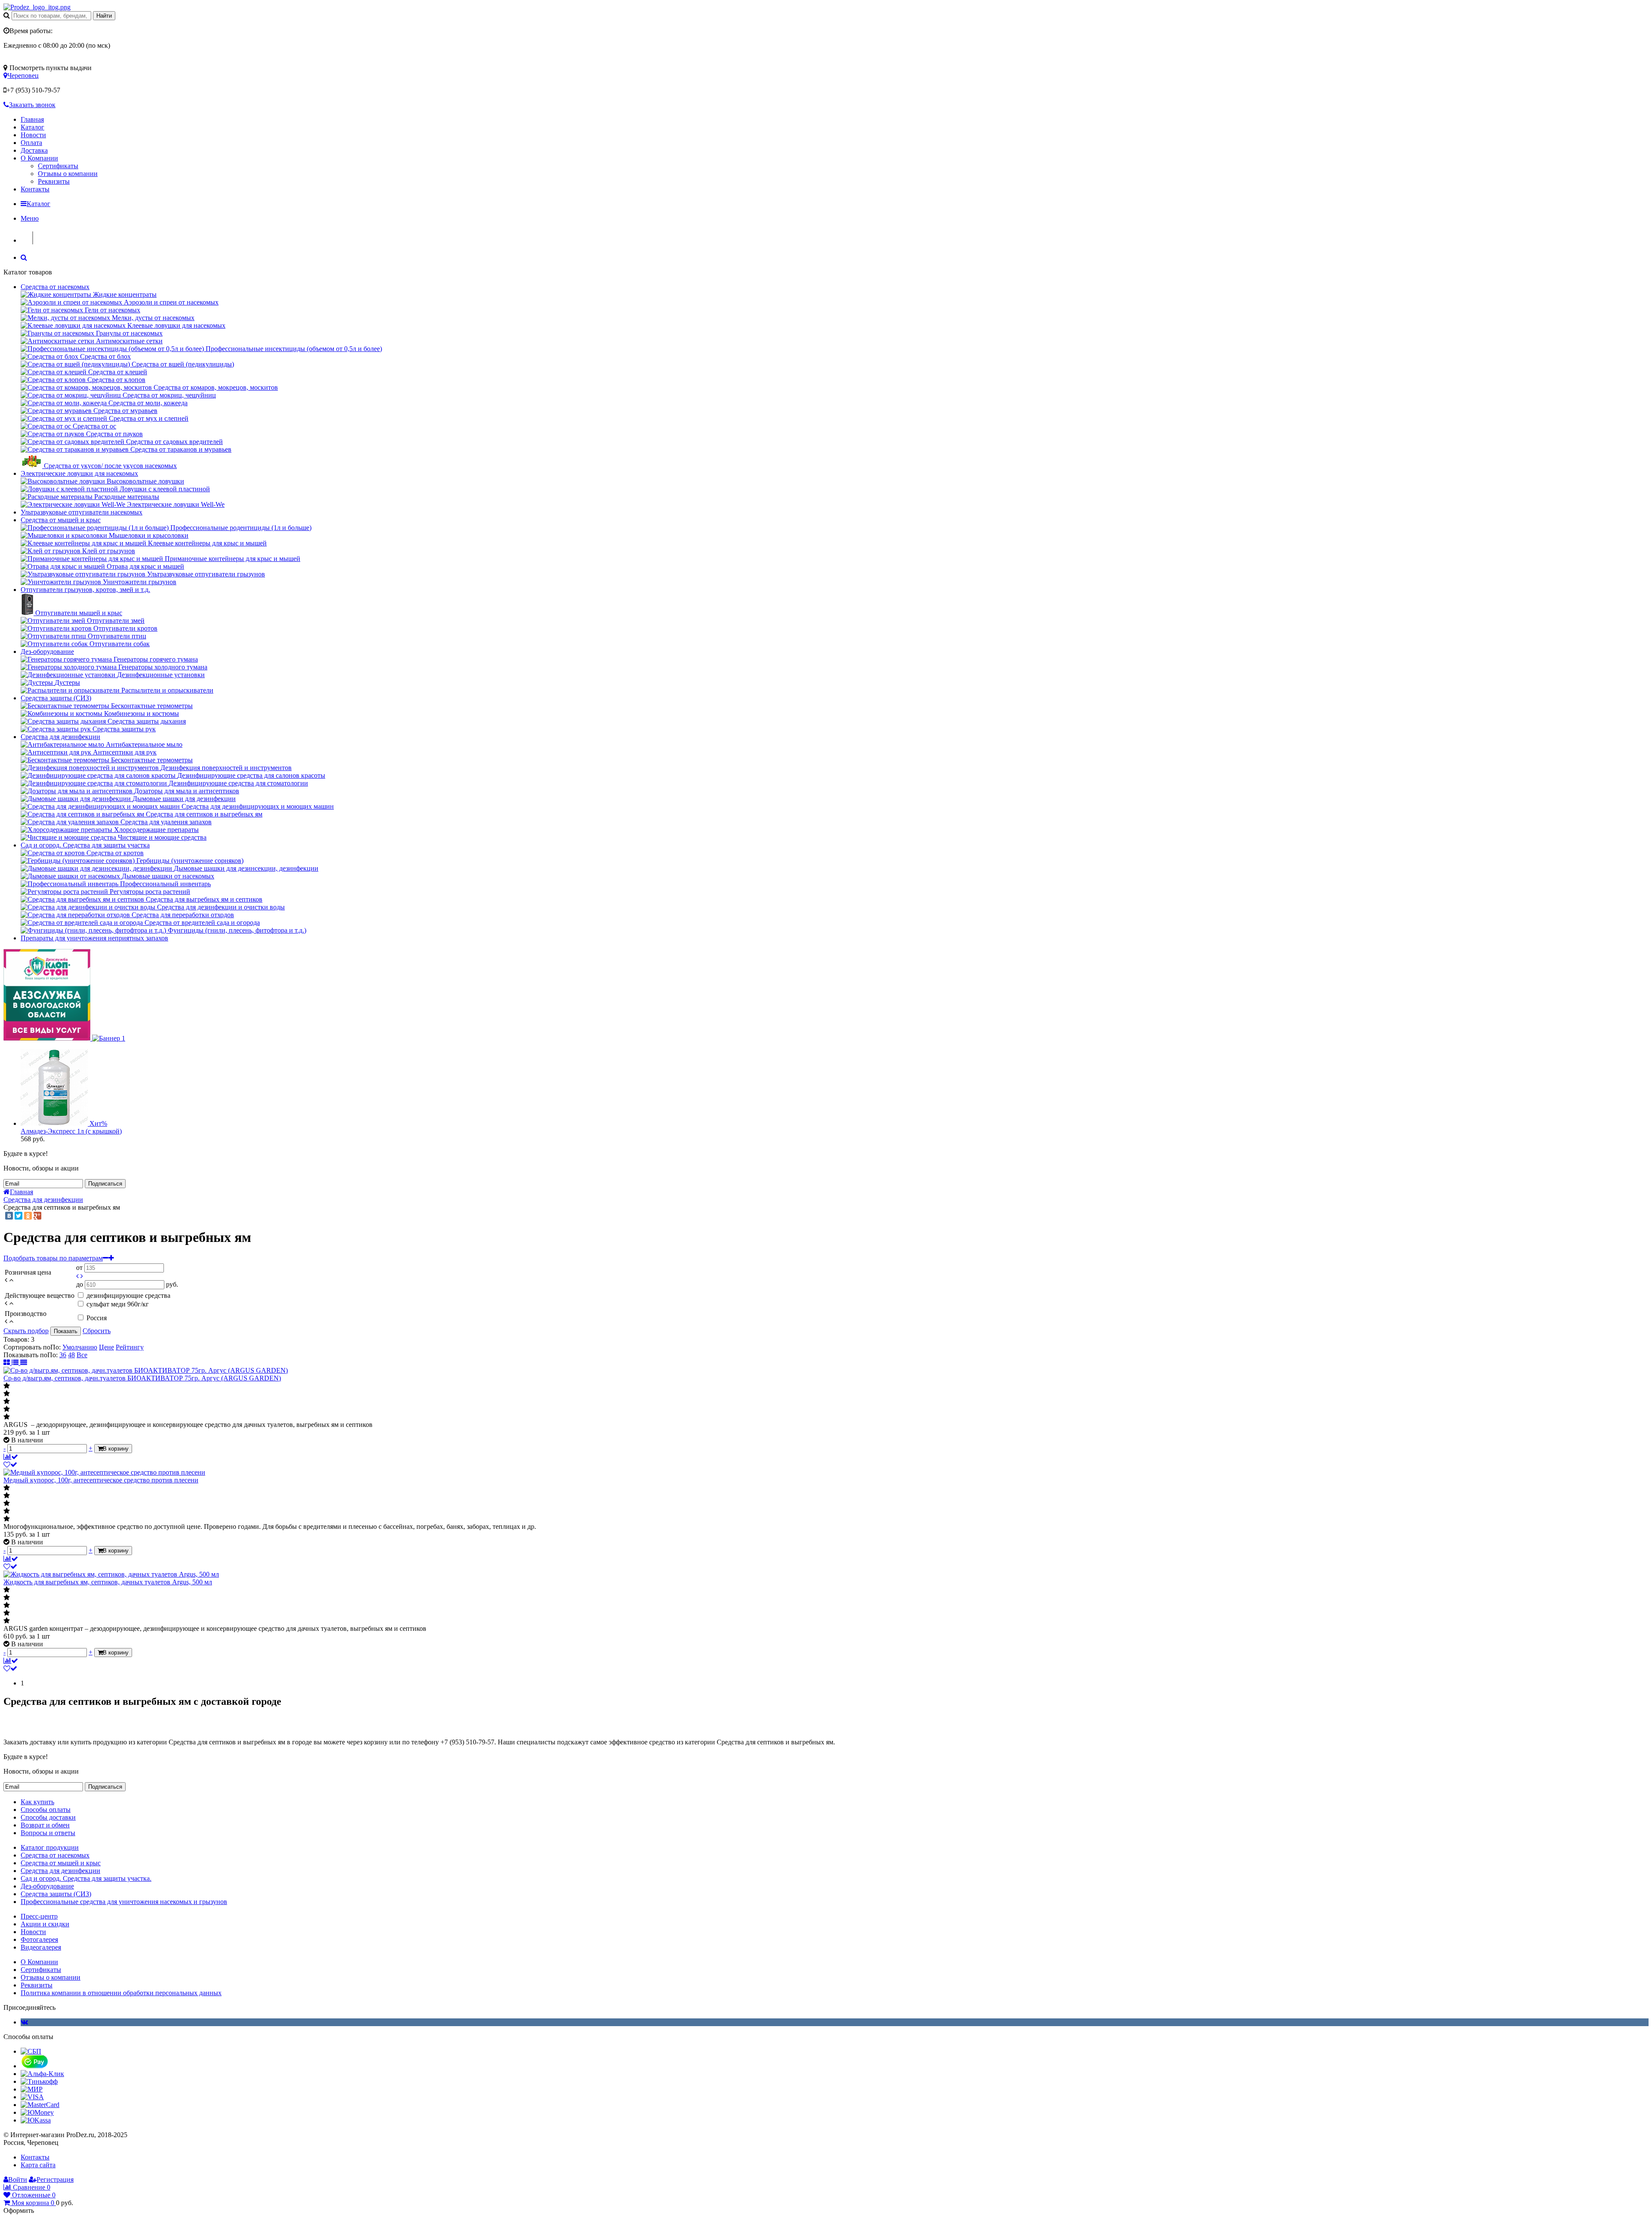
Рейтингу (130, 1347)
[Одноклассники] (28, 1216)
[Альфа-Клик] (42, 2074)
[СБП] (31, 2051)
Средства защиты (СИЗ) (56, 698)
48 (71, 1355)
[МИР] (32, 2089)
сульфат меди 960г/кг (118, 1304)
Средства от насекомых (55, 287)
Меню (30, 218)
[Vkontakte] (24, 2022)
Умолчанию (80, 1347)
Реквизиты (54, 181)
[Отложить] (10, 1465)
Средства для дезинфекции (60, 737)
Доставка (34, 150)
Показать (66, 1331)
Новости (33, 135)
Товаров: (16, 1339)
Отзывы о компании (68, 174)
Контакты (35, 189)
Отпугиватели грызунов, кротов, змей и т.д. (85, 590)
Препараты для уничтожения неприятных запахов (94, 938)
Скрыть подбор (26, 1331)
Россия (97, 1318)
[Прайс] (24, 1363)
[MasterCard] (40, 2105)
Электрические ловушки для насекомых (79, 473)
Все (82, 1355)
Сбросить (97, 1331)
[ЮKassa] (36, 2120)
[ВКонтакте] (9, 1216)
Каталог (32, 127)
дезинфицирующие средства (128, 1295)
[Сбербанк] (34, 2066)
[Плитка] (8, 1363)
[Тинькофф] (39, 2081)
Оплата (31, 143)
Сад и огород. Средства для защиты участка (85, 845)
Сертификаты (58, 166)
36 (63, 1355)
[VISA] (32, 2097)
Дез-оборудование (47, 652)
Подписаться (105, 1184)
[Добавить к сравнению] (11, 1457)
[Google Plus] (37, 1216)
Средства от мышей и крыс (61, 520)
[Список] (16, 1363)
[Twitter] (18, 1216)
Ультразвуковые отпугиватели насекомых (82, 512)
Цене (106, 1347)
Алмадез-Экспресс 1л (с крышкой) (71, 1131)
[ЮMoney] (37, 2112)
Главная (32, 119)
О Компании (39, 158)
